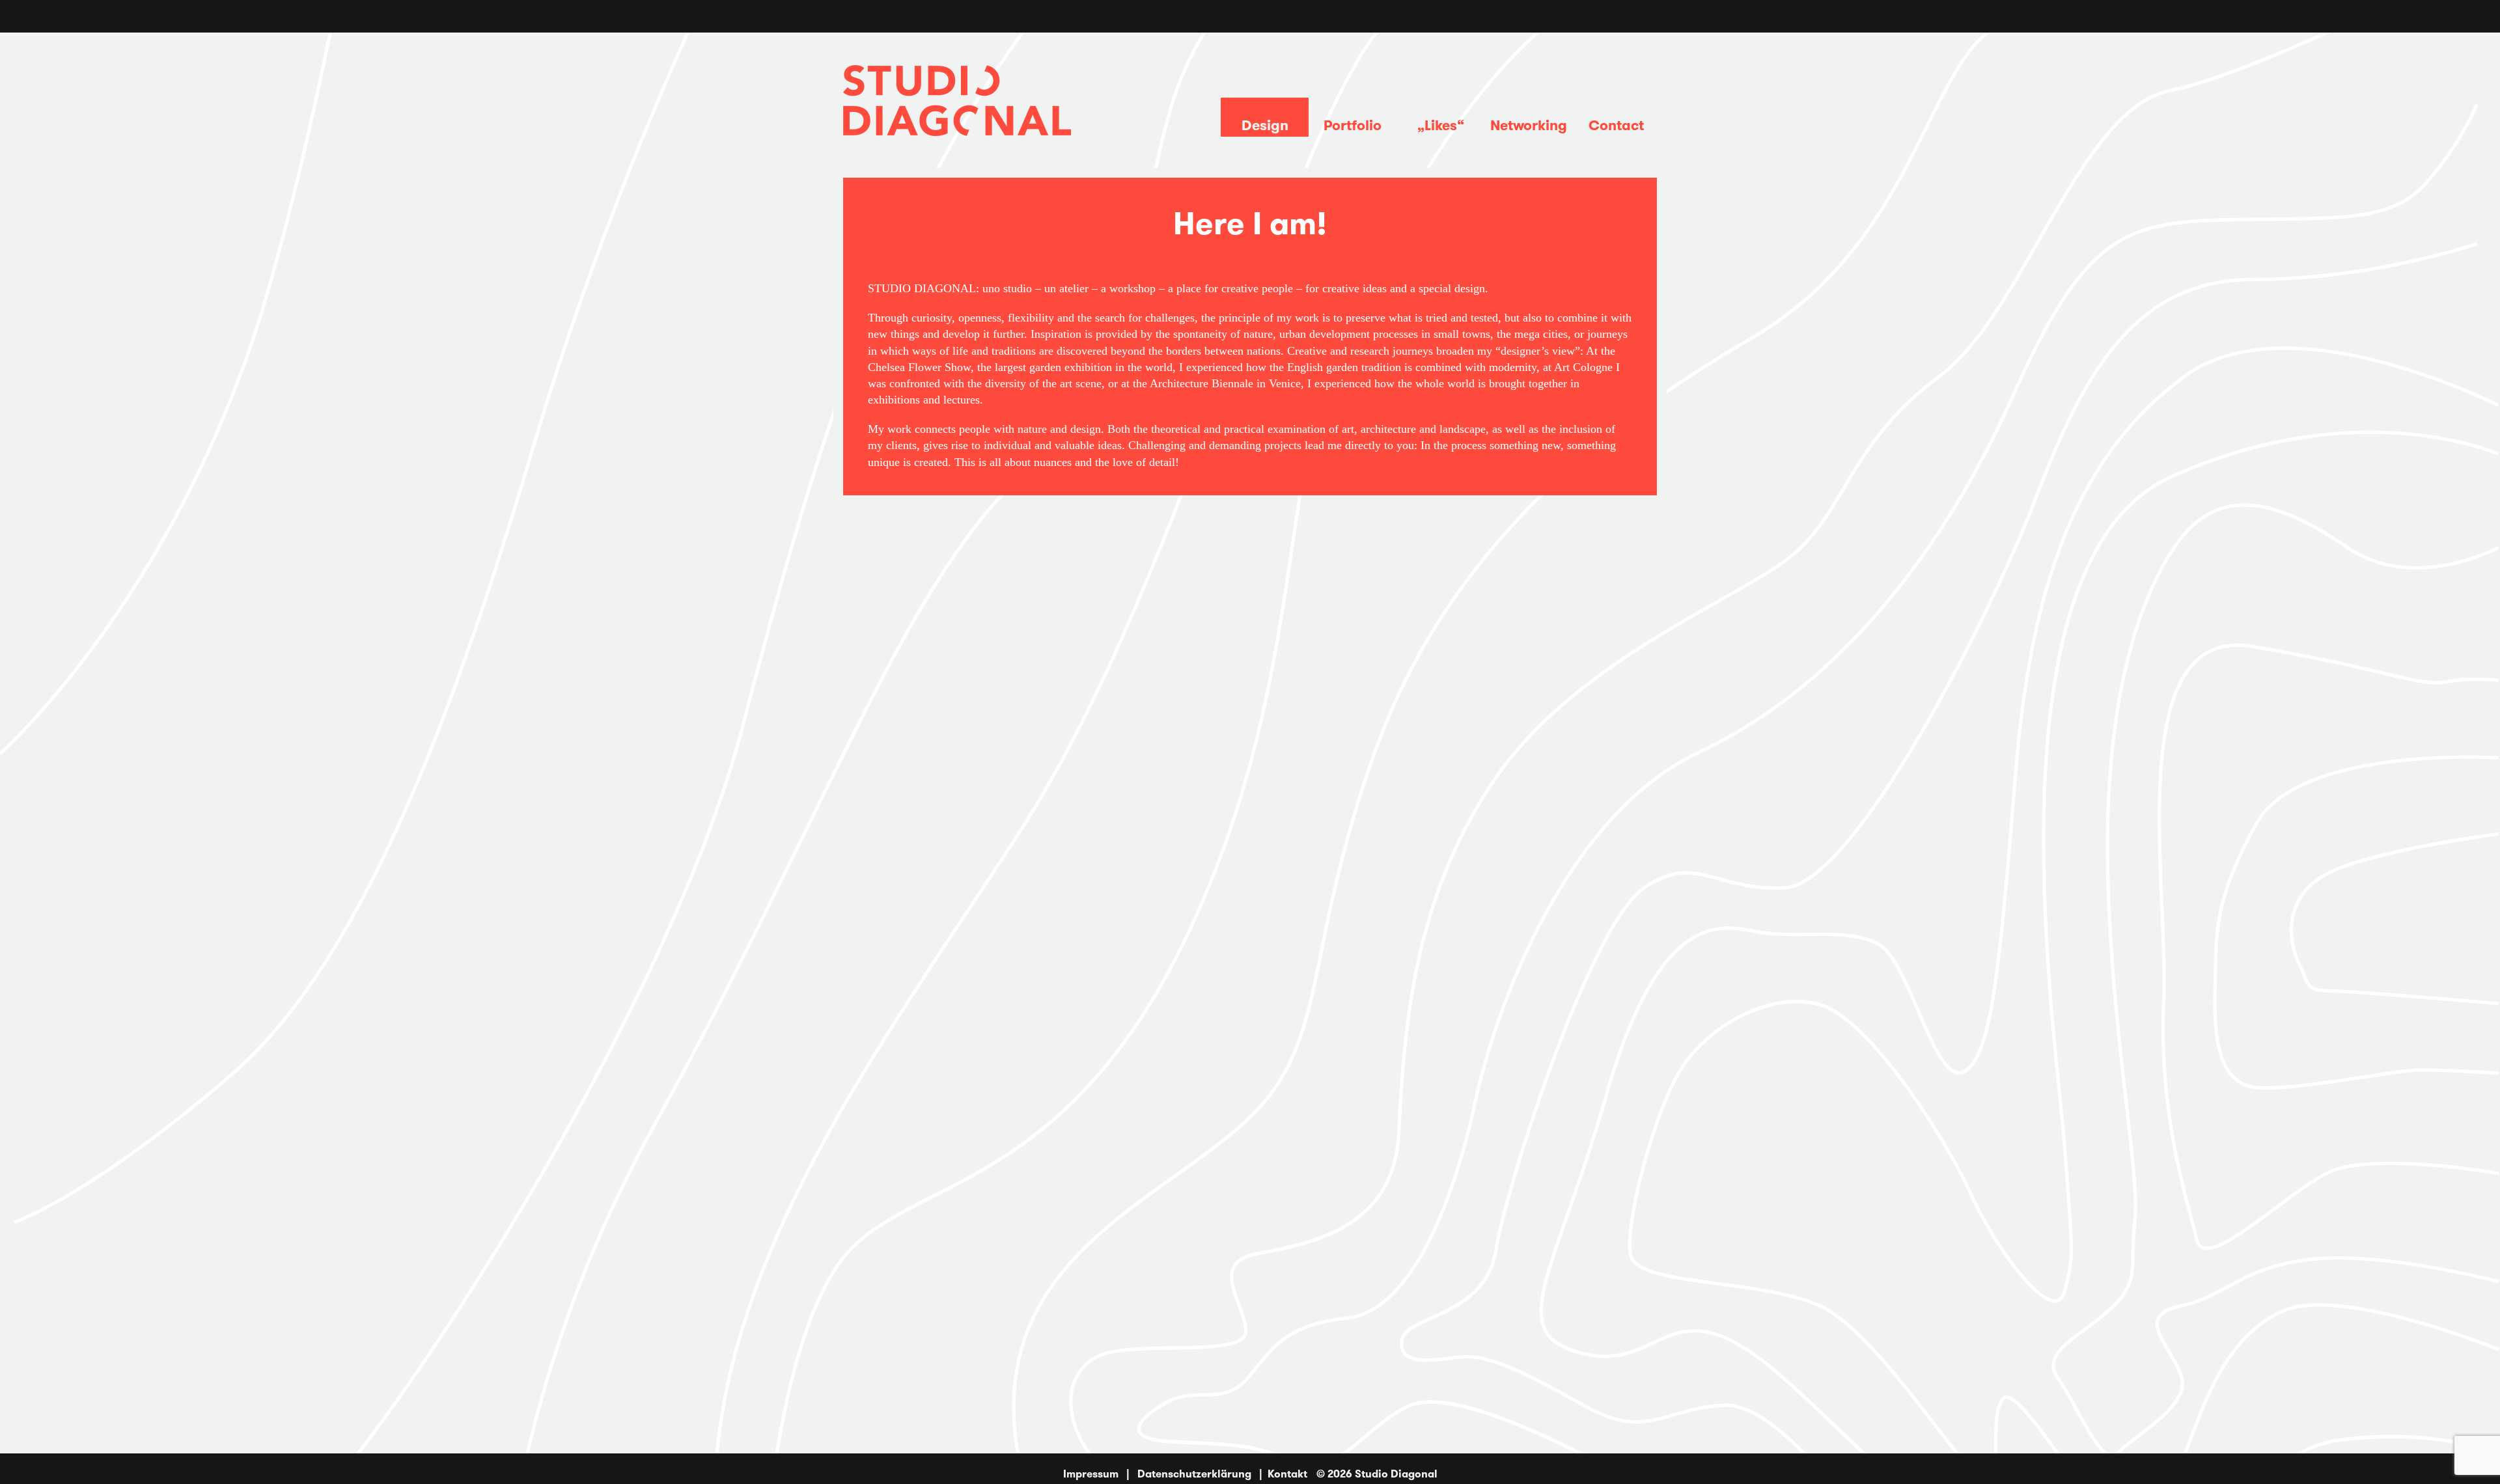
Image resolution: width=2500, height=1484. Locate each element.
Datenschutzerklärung (1194, 1474)
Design (1265, 125)
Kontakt (1287, 1474)
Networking (1529, 125)
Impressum (1091, 1474)
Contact (1616, 125)
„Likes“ (1441, 125)
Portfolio (1353, 125)
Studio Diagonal (1396, 1474)
